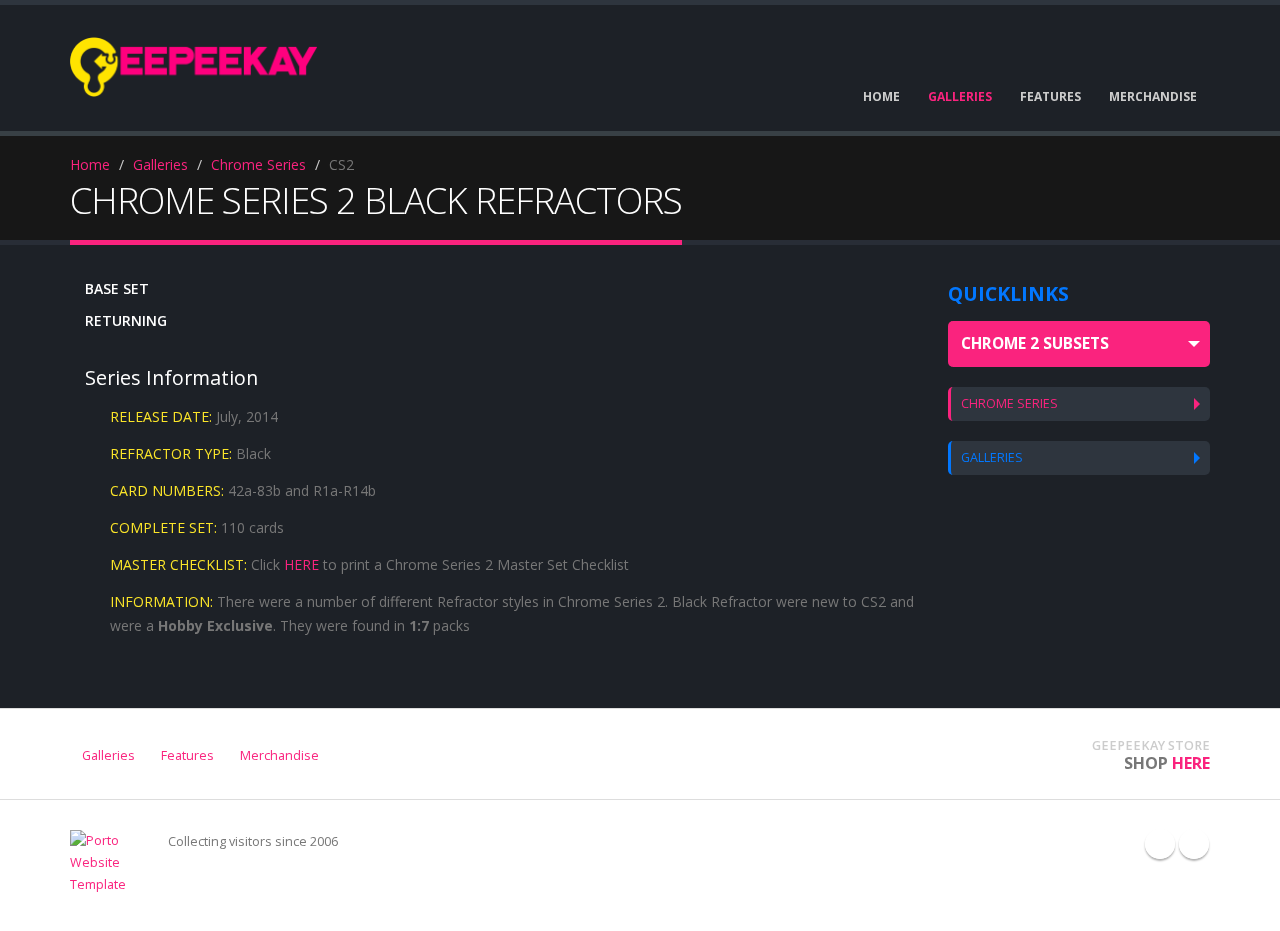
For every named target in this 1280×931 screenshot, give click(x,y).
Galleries (160, 164)
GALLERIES (992, 457)
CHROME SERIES (1009, 403)
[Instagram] (1194, 844)
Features (187, 755)
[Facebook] (1160, 844)
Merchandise (279, 755)
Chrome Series (258, 164)
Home (90, 164)
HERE (301, 564)
